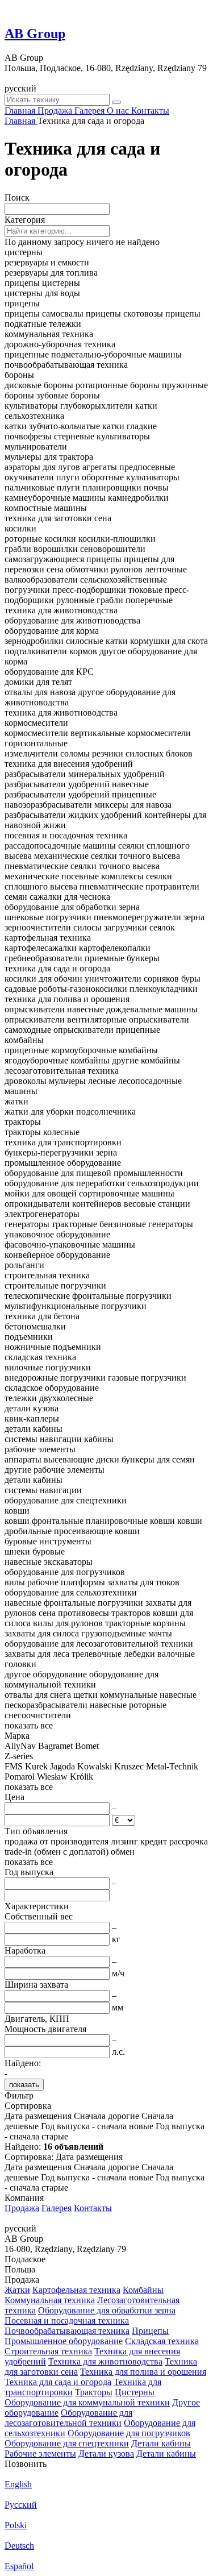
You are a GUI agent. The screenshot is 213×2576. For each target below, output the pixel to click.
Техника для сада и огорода (58, 2382)
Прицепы (150, 2331)
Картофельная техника (76, 2290)
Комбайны (143, 2290)
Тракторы (94, 2392)
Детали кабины (161, 2443)
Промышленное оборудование (64, 2341)
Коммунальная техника (50, 2300)
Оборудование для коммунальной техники (87, 2402)
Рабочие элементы (40, 2454)
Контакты (93, 2208)
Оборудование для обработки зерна (107, 2310)
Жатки (17, 2290)
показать (24, 2085)
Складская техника (162, 2341)
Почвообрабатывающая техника (67, 2331)
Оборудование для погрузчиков (129, 2433)
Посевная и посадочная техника (67, 2321)
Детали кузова (106, 2454)
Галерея (57, 2208)
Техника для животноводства (105, 2361)
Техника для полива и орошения (143, 2372)
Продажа (22, 2208)
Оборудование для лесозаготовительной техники (68, 2418)
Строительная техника (48, 2351)
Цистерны (135, 2392)
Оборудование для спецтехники (67, 2443)
